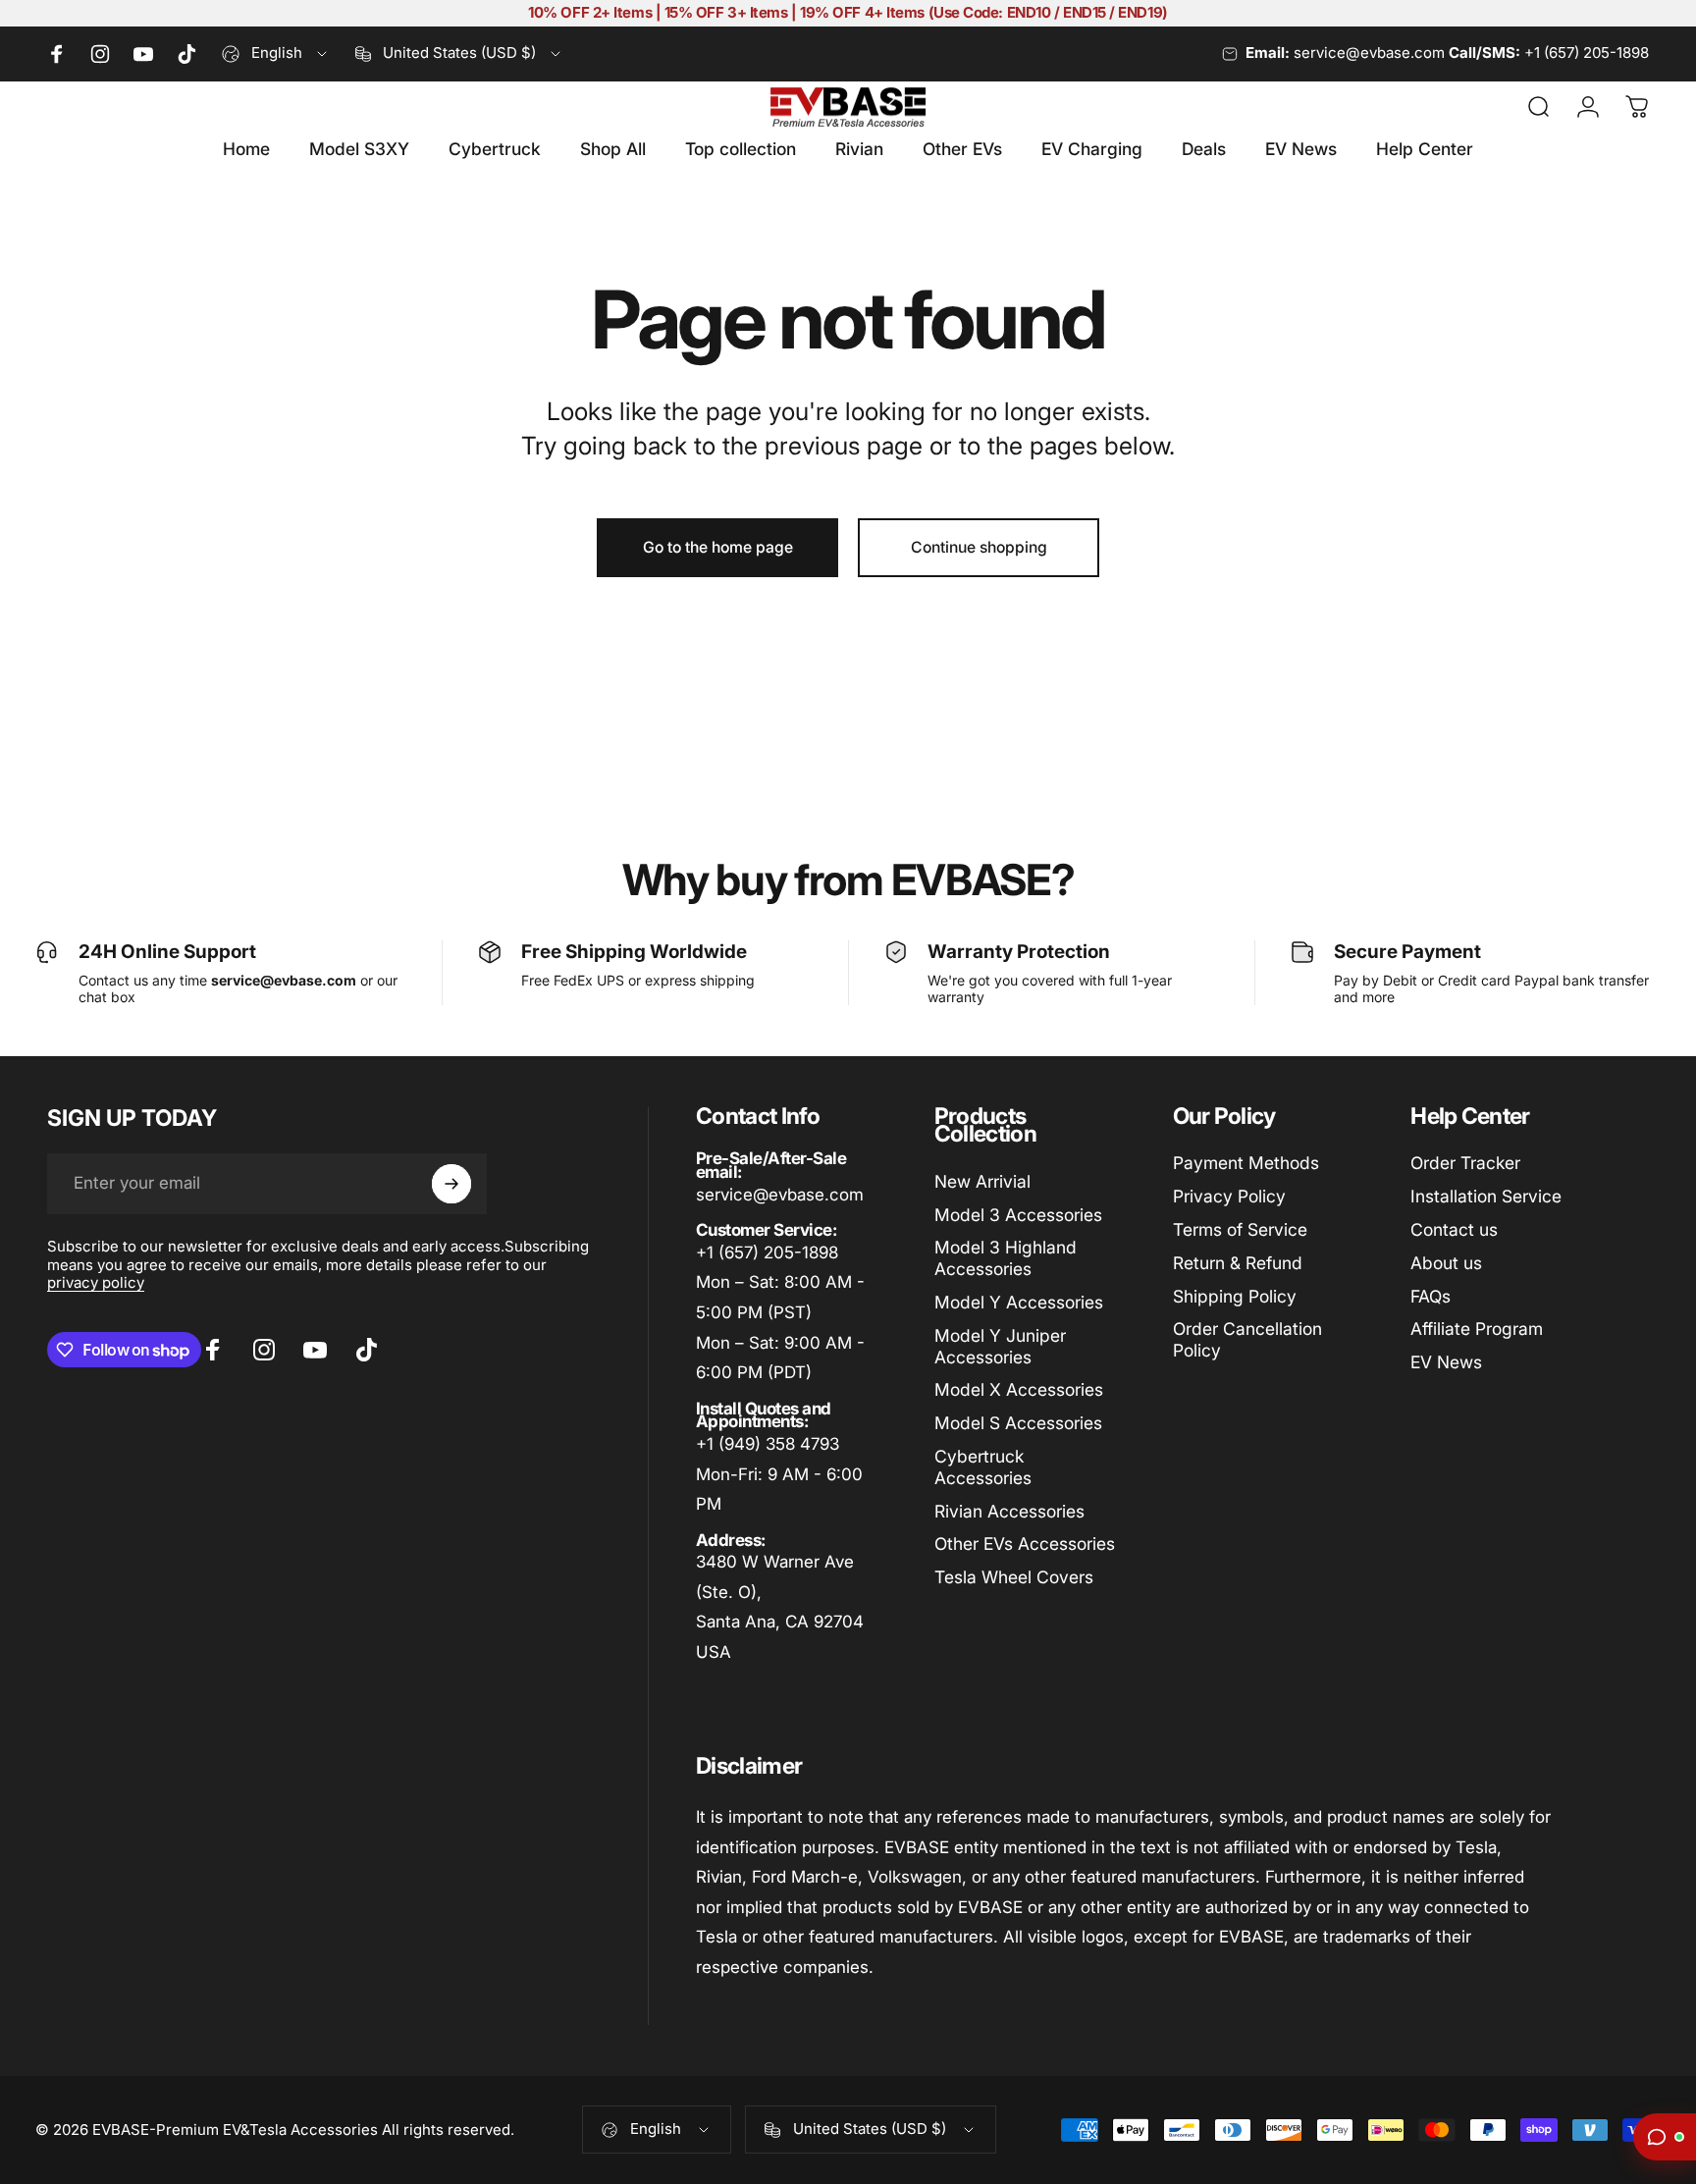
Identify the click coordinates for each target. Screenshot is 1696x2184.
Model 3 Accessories (1018, 1215)
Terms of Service (1240, 1229)
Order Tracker (1465, 1163)
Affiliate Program (1477, 1329)
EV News (1446, 1362)
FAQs (1431, 1296)
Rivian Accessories (1009, 1511)
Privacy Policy (1229, 1196)
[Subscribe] (451, 1184)
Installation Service (1486, 1196)
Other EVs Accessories (1025, 1544)
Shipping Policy (1235, 1296)
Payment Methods (1246, 1163)
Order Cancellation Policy (1247, 1339)
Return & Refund (1238, 1263)
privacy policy (96, 1282)
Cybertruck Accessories (983, 1467)
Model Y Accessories (1019, 1302)
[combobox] (276, 54)
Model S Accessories (1018, 1423)
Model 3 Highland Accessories (1006, 1258)
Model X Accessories (1019, 1389)
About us (1446, 1263)
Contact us (1454, 1229)
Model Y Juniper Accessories (1000, 1346)
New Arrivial (982, 1181)
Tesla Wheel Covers (1014, 1577)
